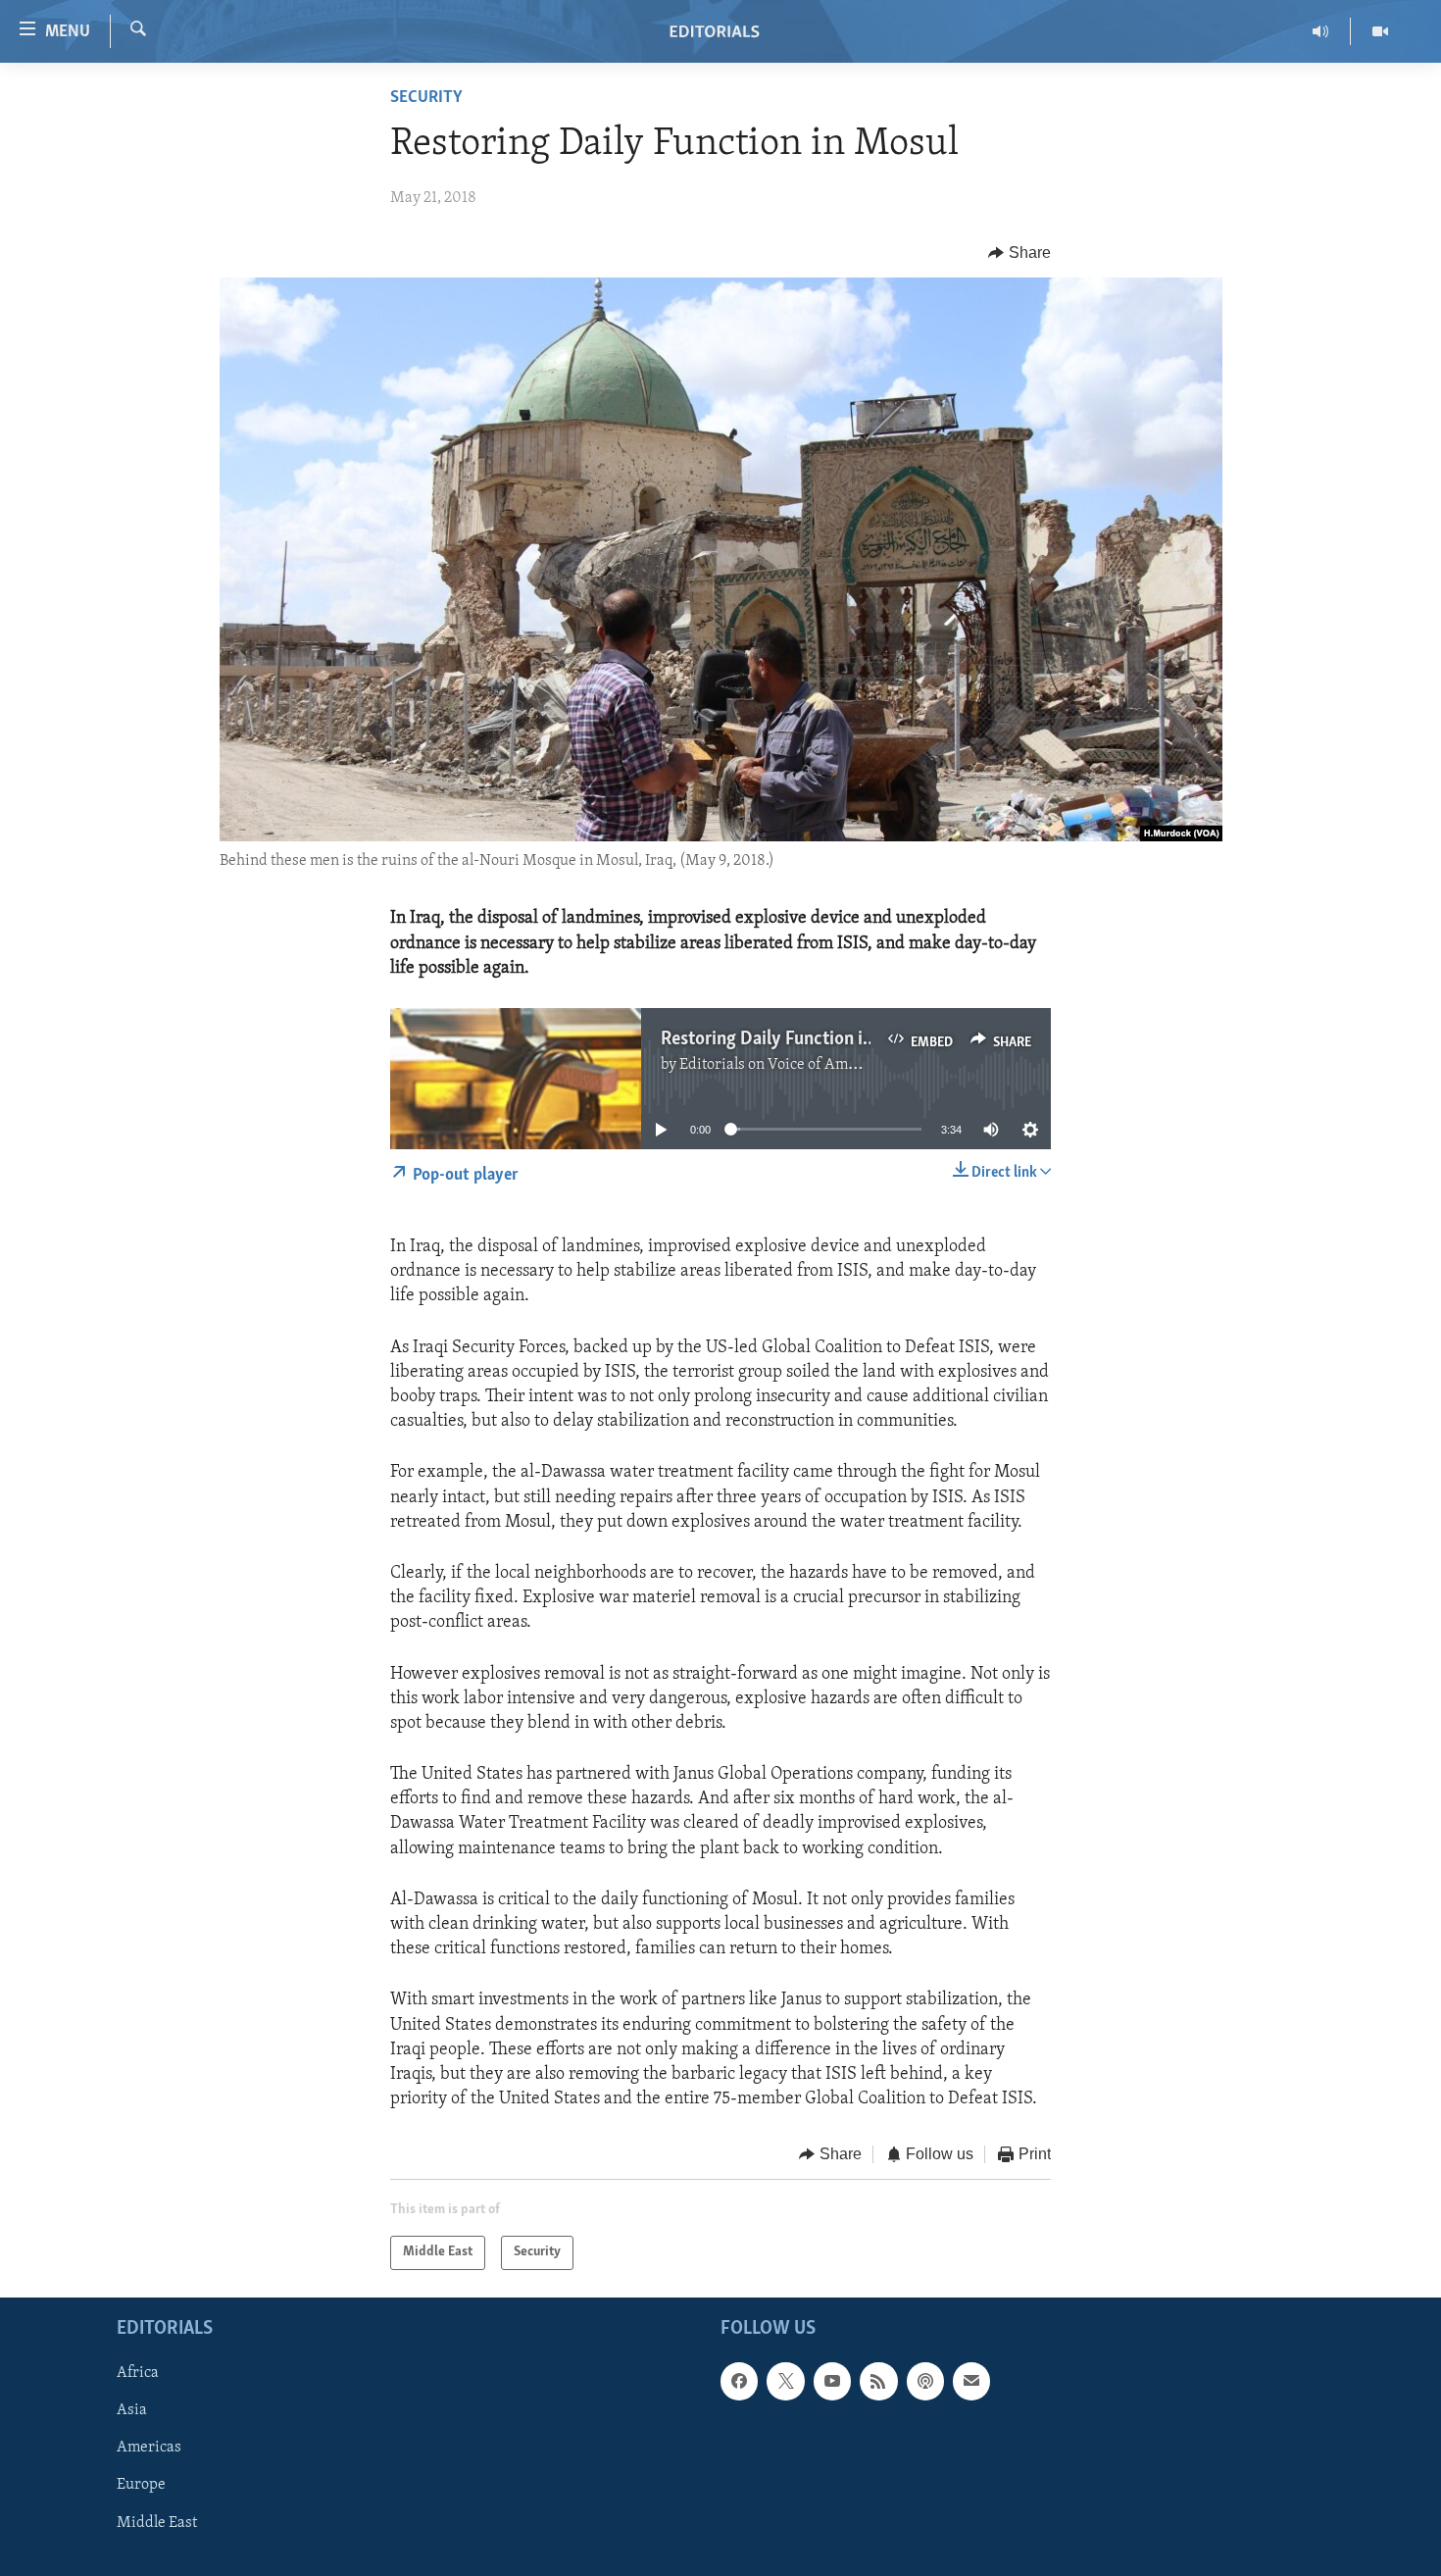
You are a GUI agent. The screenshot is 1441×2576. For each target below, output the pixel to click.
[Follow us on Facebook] (739, 2381)
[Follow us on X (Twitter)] (785, 2381)
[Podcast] (925, 2381)
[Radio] (1321, 31)
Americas (149, 2448)
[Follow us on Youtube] (832, 2381)
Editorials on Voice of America (781, 1065)
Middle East (157, 2522)
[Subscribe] (971, 2381)
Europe (141, 2485)
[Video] (1380, 31)
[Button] (1019, 253)
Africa (138, 2373)
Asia (132, 2410)
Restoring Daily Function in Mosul (793, 1039)
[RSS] (878, 2381)
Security (426, 98)
